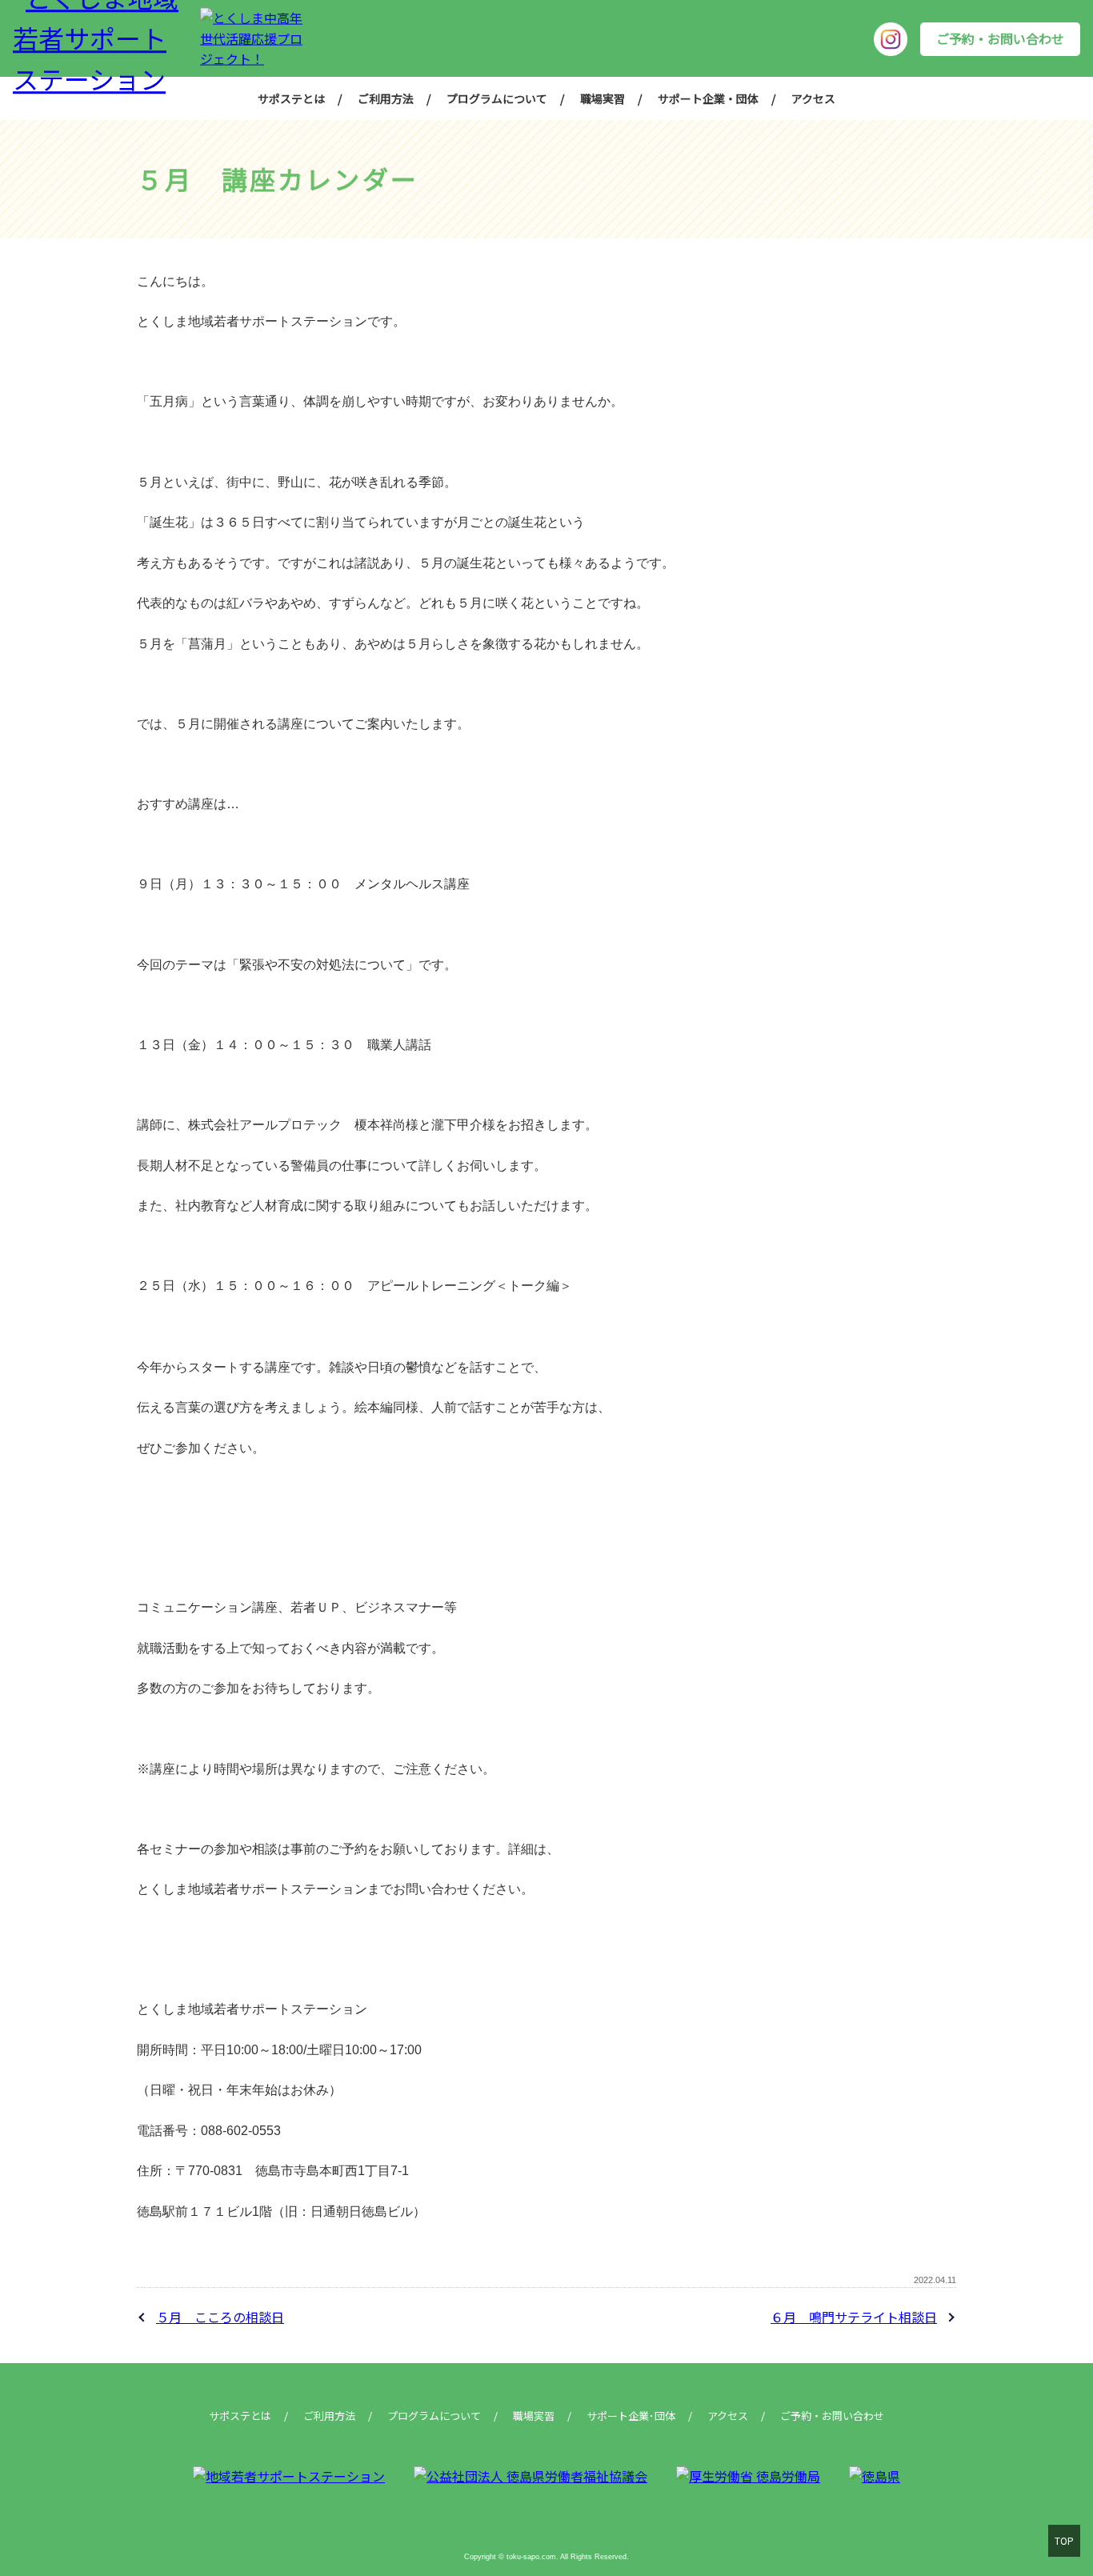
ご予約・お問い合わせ (1000, 38)
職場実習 (603, 98)
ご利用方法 (386, 98)
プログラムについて (497, 98)
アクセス (813, 98)
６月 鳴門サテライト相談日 (854, 2317)
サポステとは (291, 98)
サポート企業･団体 (631, 2416)
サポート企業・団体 (708, 98)
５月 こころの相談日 (220, 2317)
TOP (1064, 2540)
